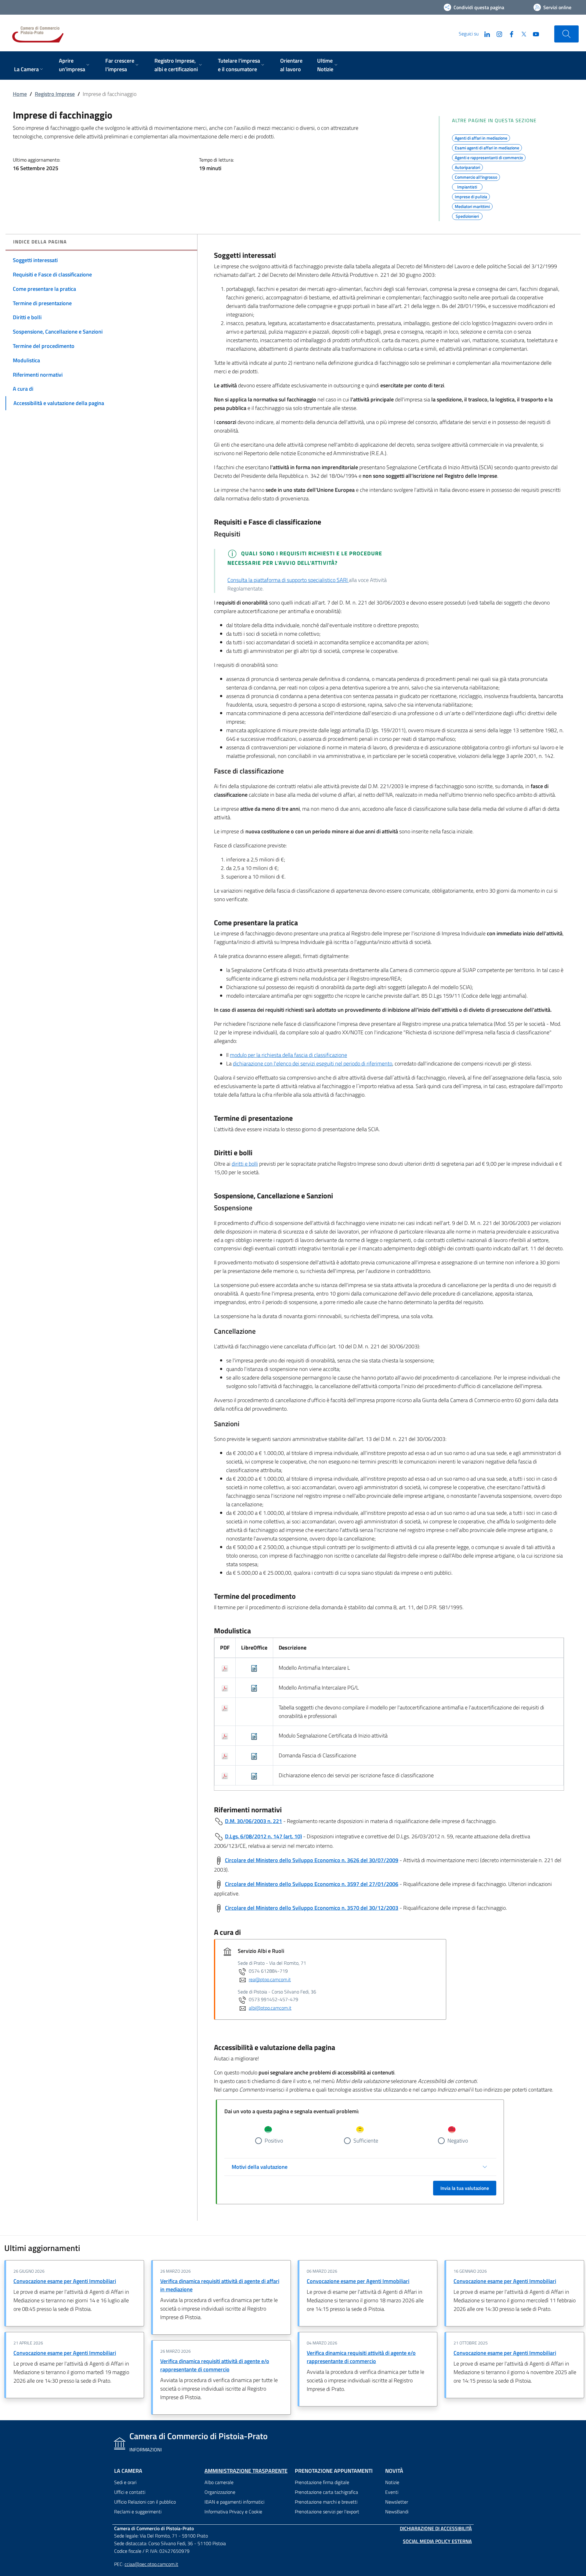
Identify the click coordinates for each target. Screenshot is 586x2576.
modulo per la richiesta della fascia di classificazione (288, 1055)
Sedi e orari (125, 2482)
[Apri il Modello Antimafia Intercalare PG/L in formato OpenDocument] (254, 1688)
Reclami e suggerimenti (138, 2512)
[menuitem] (29, 70)
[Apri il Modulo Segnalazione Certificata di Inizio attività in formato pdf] (225, 1736)
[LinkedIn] (485, 34)
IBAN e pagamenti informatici (234, 2502)
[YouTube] (534, 34)
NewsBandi (397, 2512)
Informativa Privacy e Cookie (233, 2512)
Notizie (392, 2482)
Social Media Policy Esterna (437, 2541)
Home (20, 94)
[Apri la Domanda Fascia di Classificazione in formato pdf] (225, 1755)
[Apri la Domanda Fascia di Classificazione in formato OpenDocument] (254, 1755)
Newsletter (397, 2502)
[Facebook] (509, 34)
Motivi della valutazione (260, 2167)
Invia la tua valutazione (465, 2188)
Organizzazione (220, 2492)
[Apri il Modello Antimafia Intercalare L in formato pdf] (225, 1668)
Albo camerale (219, 2482)
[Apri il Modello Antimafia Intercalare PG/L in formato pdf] (225, 1688)
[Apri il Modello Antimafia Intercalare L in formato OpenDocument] (254, 1668)
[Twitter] (521, 34)
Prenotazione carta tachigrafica (326, 2492)
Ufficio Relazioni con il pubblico (145, 2502)
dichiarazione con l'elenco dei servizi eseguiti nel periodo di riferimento (313, 1063)
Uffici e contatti (130, 2492)
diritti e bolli (245, 1164)
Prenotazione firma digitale (322, 2482)
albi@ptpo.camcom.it (270, 2008)
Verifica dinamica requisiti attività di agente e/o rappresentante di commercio (215, 2365)
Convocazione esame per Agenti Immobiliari (65, 2281)
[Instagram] (497, 34)
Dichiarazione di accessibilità (436, 2528)
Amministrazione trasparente (246, 2471)
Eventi (392, 2492)
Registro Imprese (55, 94)
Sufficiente (366, 2141)
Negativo (458, 2141)
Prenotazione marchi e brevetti (326, 2502)
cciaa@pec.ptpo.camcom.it (151, 2564)
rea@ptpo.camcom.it (270, 1979)
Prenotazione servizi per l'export (327, 2512)
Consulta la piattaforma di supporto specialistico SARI (288, 580)
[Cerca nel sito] (566, 34)
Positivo (274, 2141)
